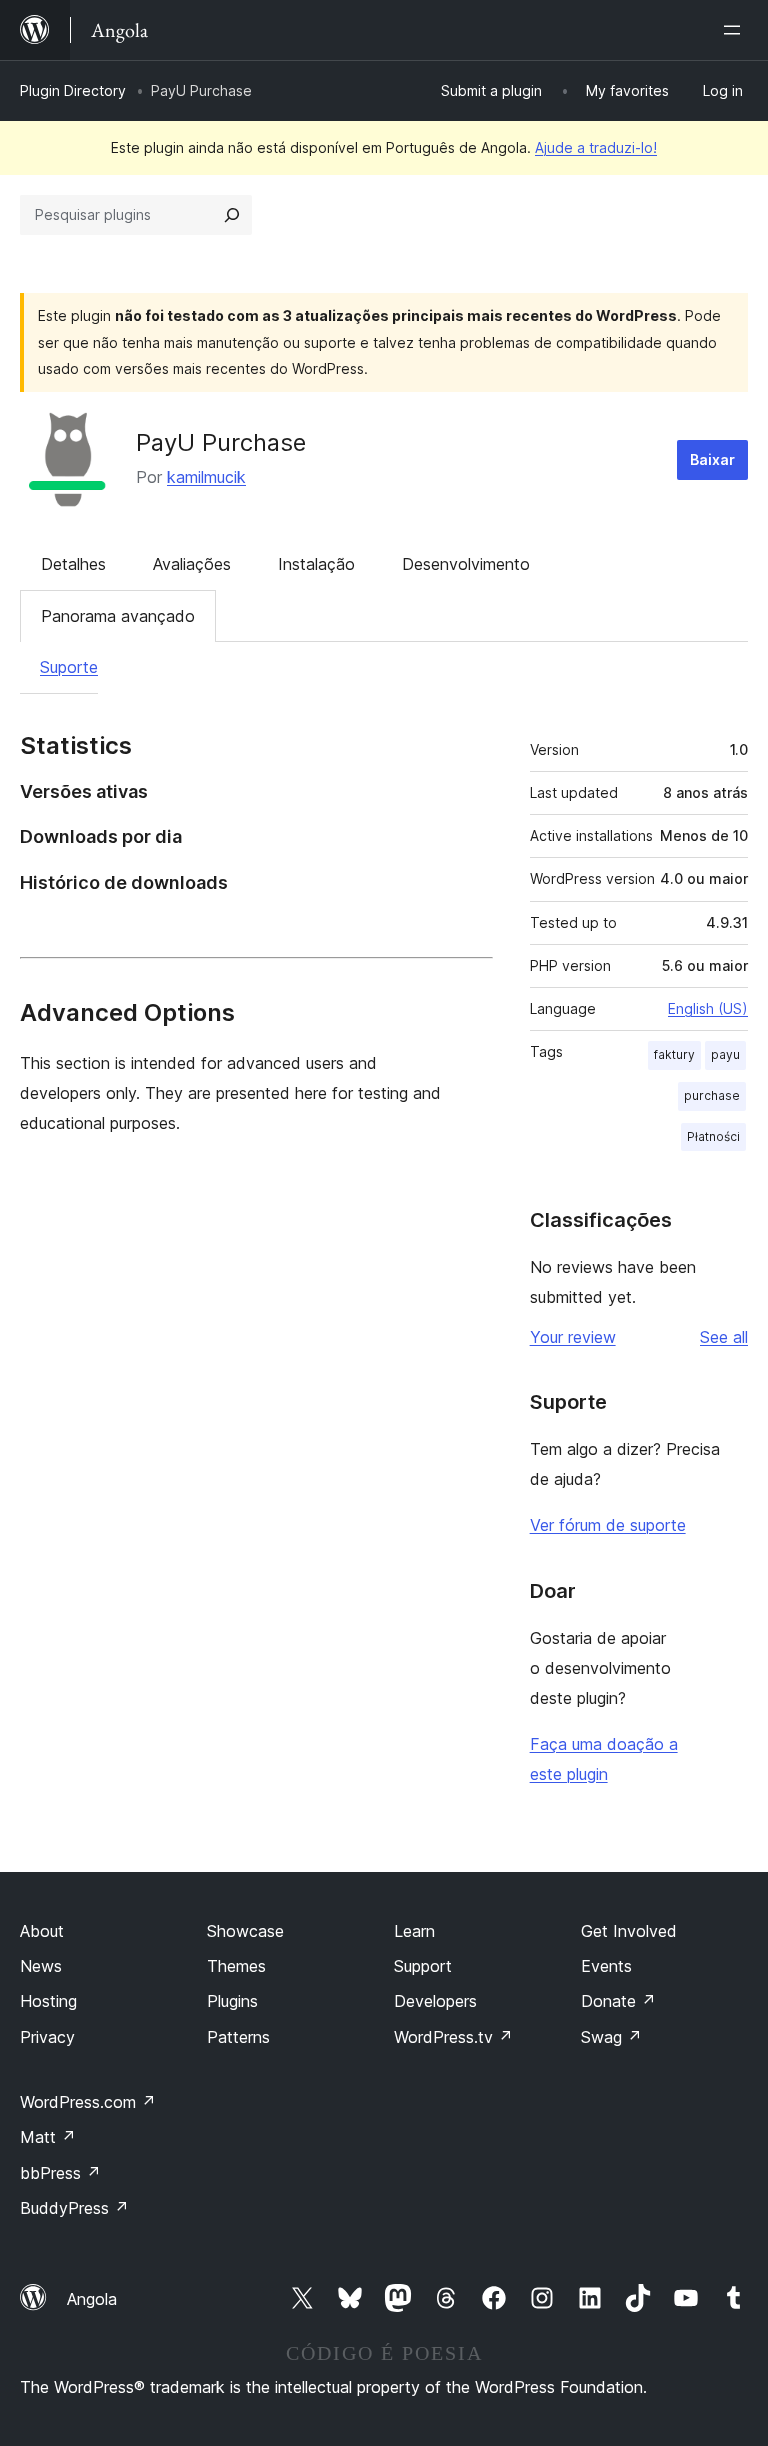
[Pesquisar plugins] (232, 215)
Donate (618, 2001)
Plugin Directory (73, 90)
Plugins (232, 2001)
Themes (236, 1966)
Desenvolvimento (466, 564)
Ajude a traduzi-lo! (596, 147)
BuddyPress (74, 2208)
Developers (435, 2001)
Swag (611, 2037)
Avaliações (192, 564)
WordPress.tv (453, 2037)
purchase (712, 1095)
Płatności (713, 1136)
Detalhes (73, 564)
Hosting (48, 2001)
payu (725, 1054)
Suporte (69, 667)
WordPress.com (88, 2102)
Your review (573, 1337)
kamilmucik (206, 477)
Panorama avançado (118, 616)
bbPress (60, 2173)
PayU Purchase (221, 442)
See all (724, 1337)
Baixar (712, 459)
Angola (92, 2299)
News (41, 1966)
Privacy (47, 2037)
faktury (674, 1054)
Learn (414, 1931)
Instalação (316, 564)
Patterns (238, 2037)
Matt (48, 2137)
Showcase (245, 1931)
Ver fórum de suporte (608, 1525)
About (42, 1931)
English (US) (708, 1008)
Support (423, 1966)
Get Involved (629, 1931)
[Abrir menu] (736, 30)
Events (606, 1966)
